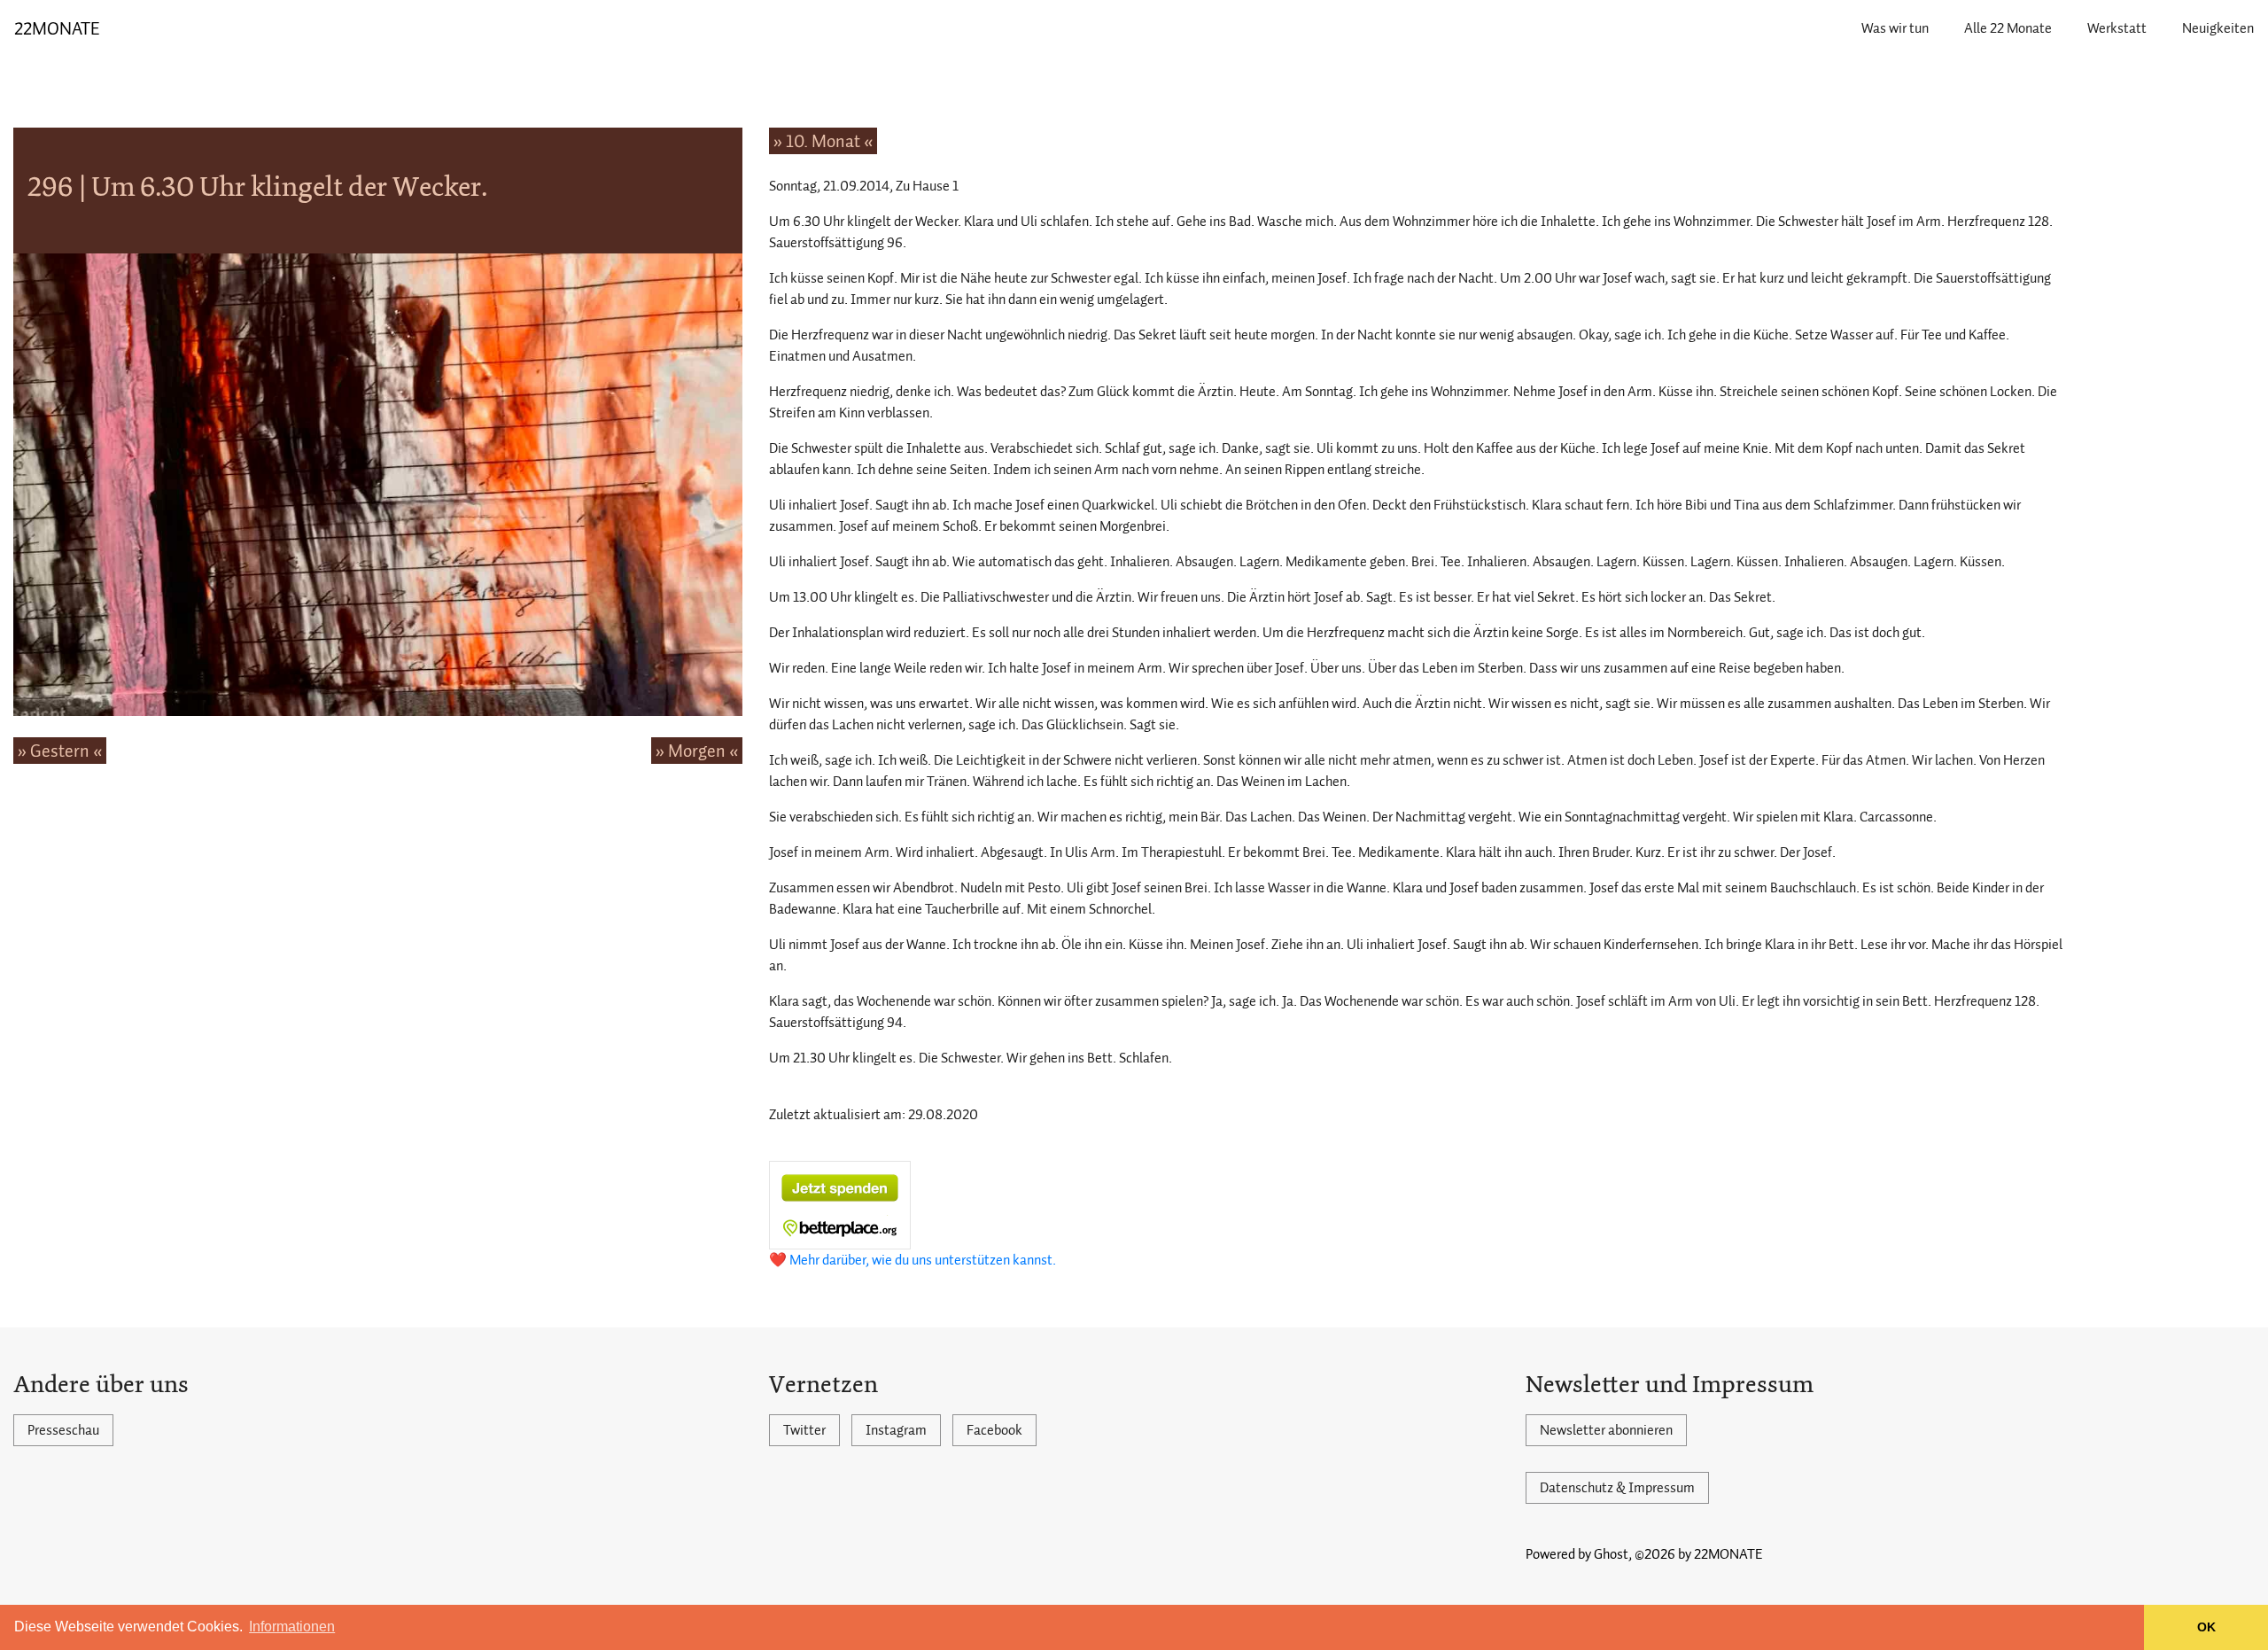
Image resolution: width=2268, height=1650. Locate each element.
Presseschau (63, 1430)
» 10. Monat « (823, 141)
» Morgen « (697, 751)
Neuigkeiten (2218, 28)
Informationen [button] (292, 1627)
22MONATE (57, 28)
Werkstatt (2117, 28)
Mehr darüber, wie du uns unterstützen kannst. (923, 1260)
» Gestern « (60, 751)
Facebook (994, 1430)
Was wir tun (1895, 28)
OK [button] (2206, 1627)
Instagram (896, 1430)
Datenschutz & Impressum (1617, 1488)
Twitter (804, 1430)
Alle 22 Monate (2008, 28)
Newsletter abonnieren (1606, 1430)
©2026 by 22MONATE (1699, 1554)
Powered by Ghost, (1579, 1554)
